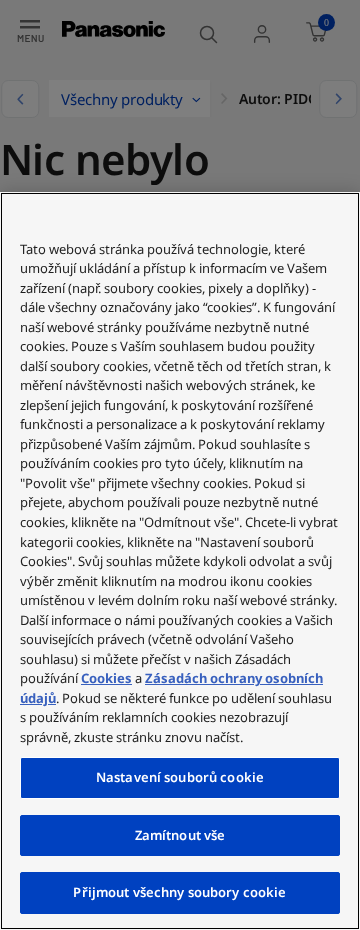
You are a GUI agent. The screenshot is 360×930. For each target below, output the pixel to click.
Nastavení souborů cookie (180, 777)
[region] (180, 561)
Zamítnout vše (180, 835)
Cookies (106, 678)
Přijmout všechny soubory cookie (179, 892)
